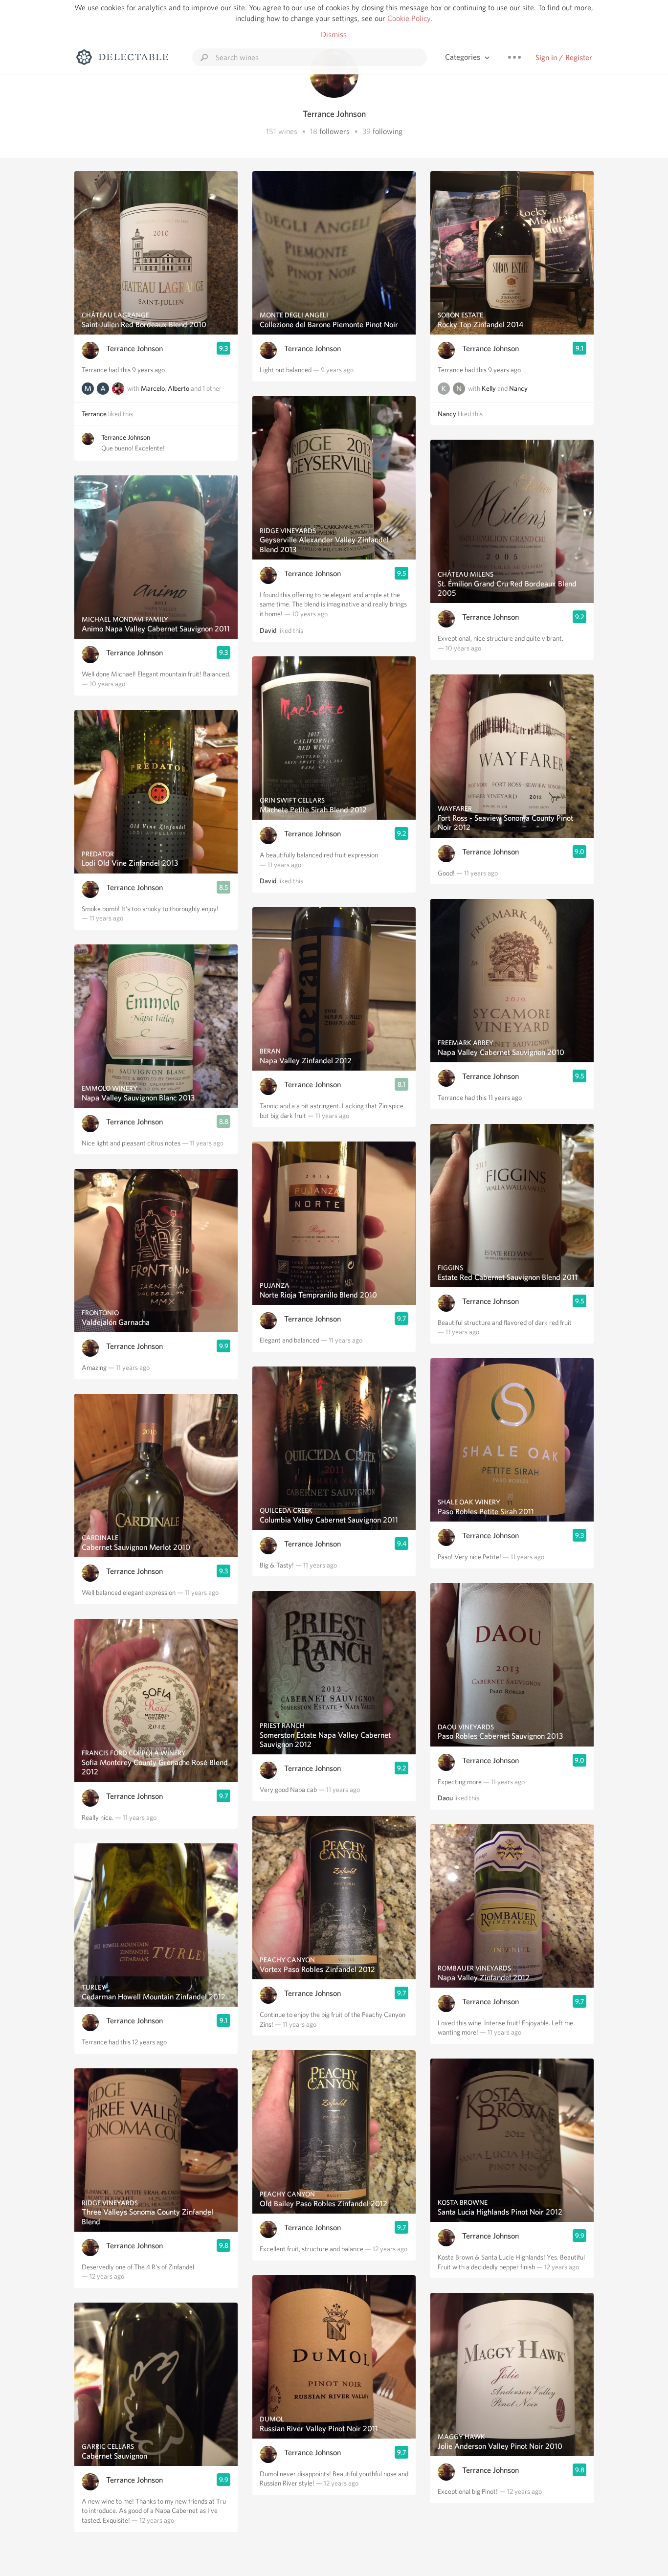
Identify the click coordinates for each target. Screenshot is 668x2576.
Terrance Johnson (134, 348)
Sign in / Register (564, 57)
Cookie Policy (409, 18)
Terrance (94, 414)
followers (334, 131)
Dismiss (334, 34)
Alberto (178, 388)
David (268, 630)
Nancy (518, 388)
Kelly (489, 388)
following (388, 131)
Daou (445, 1798)
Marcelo (153, 388)
